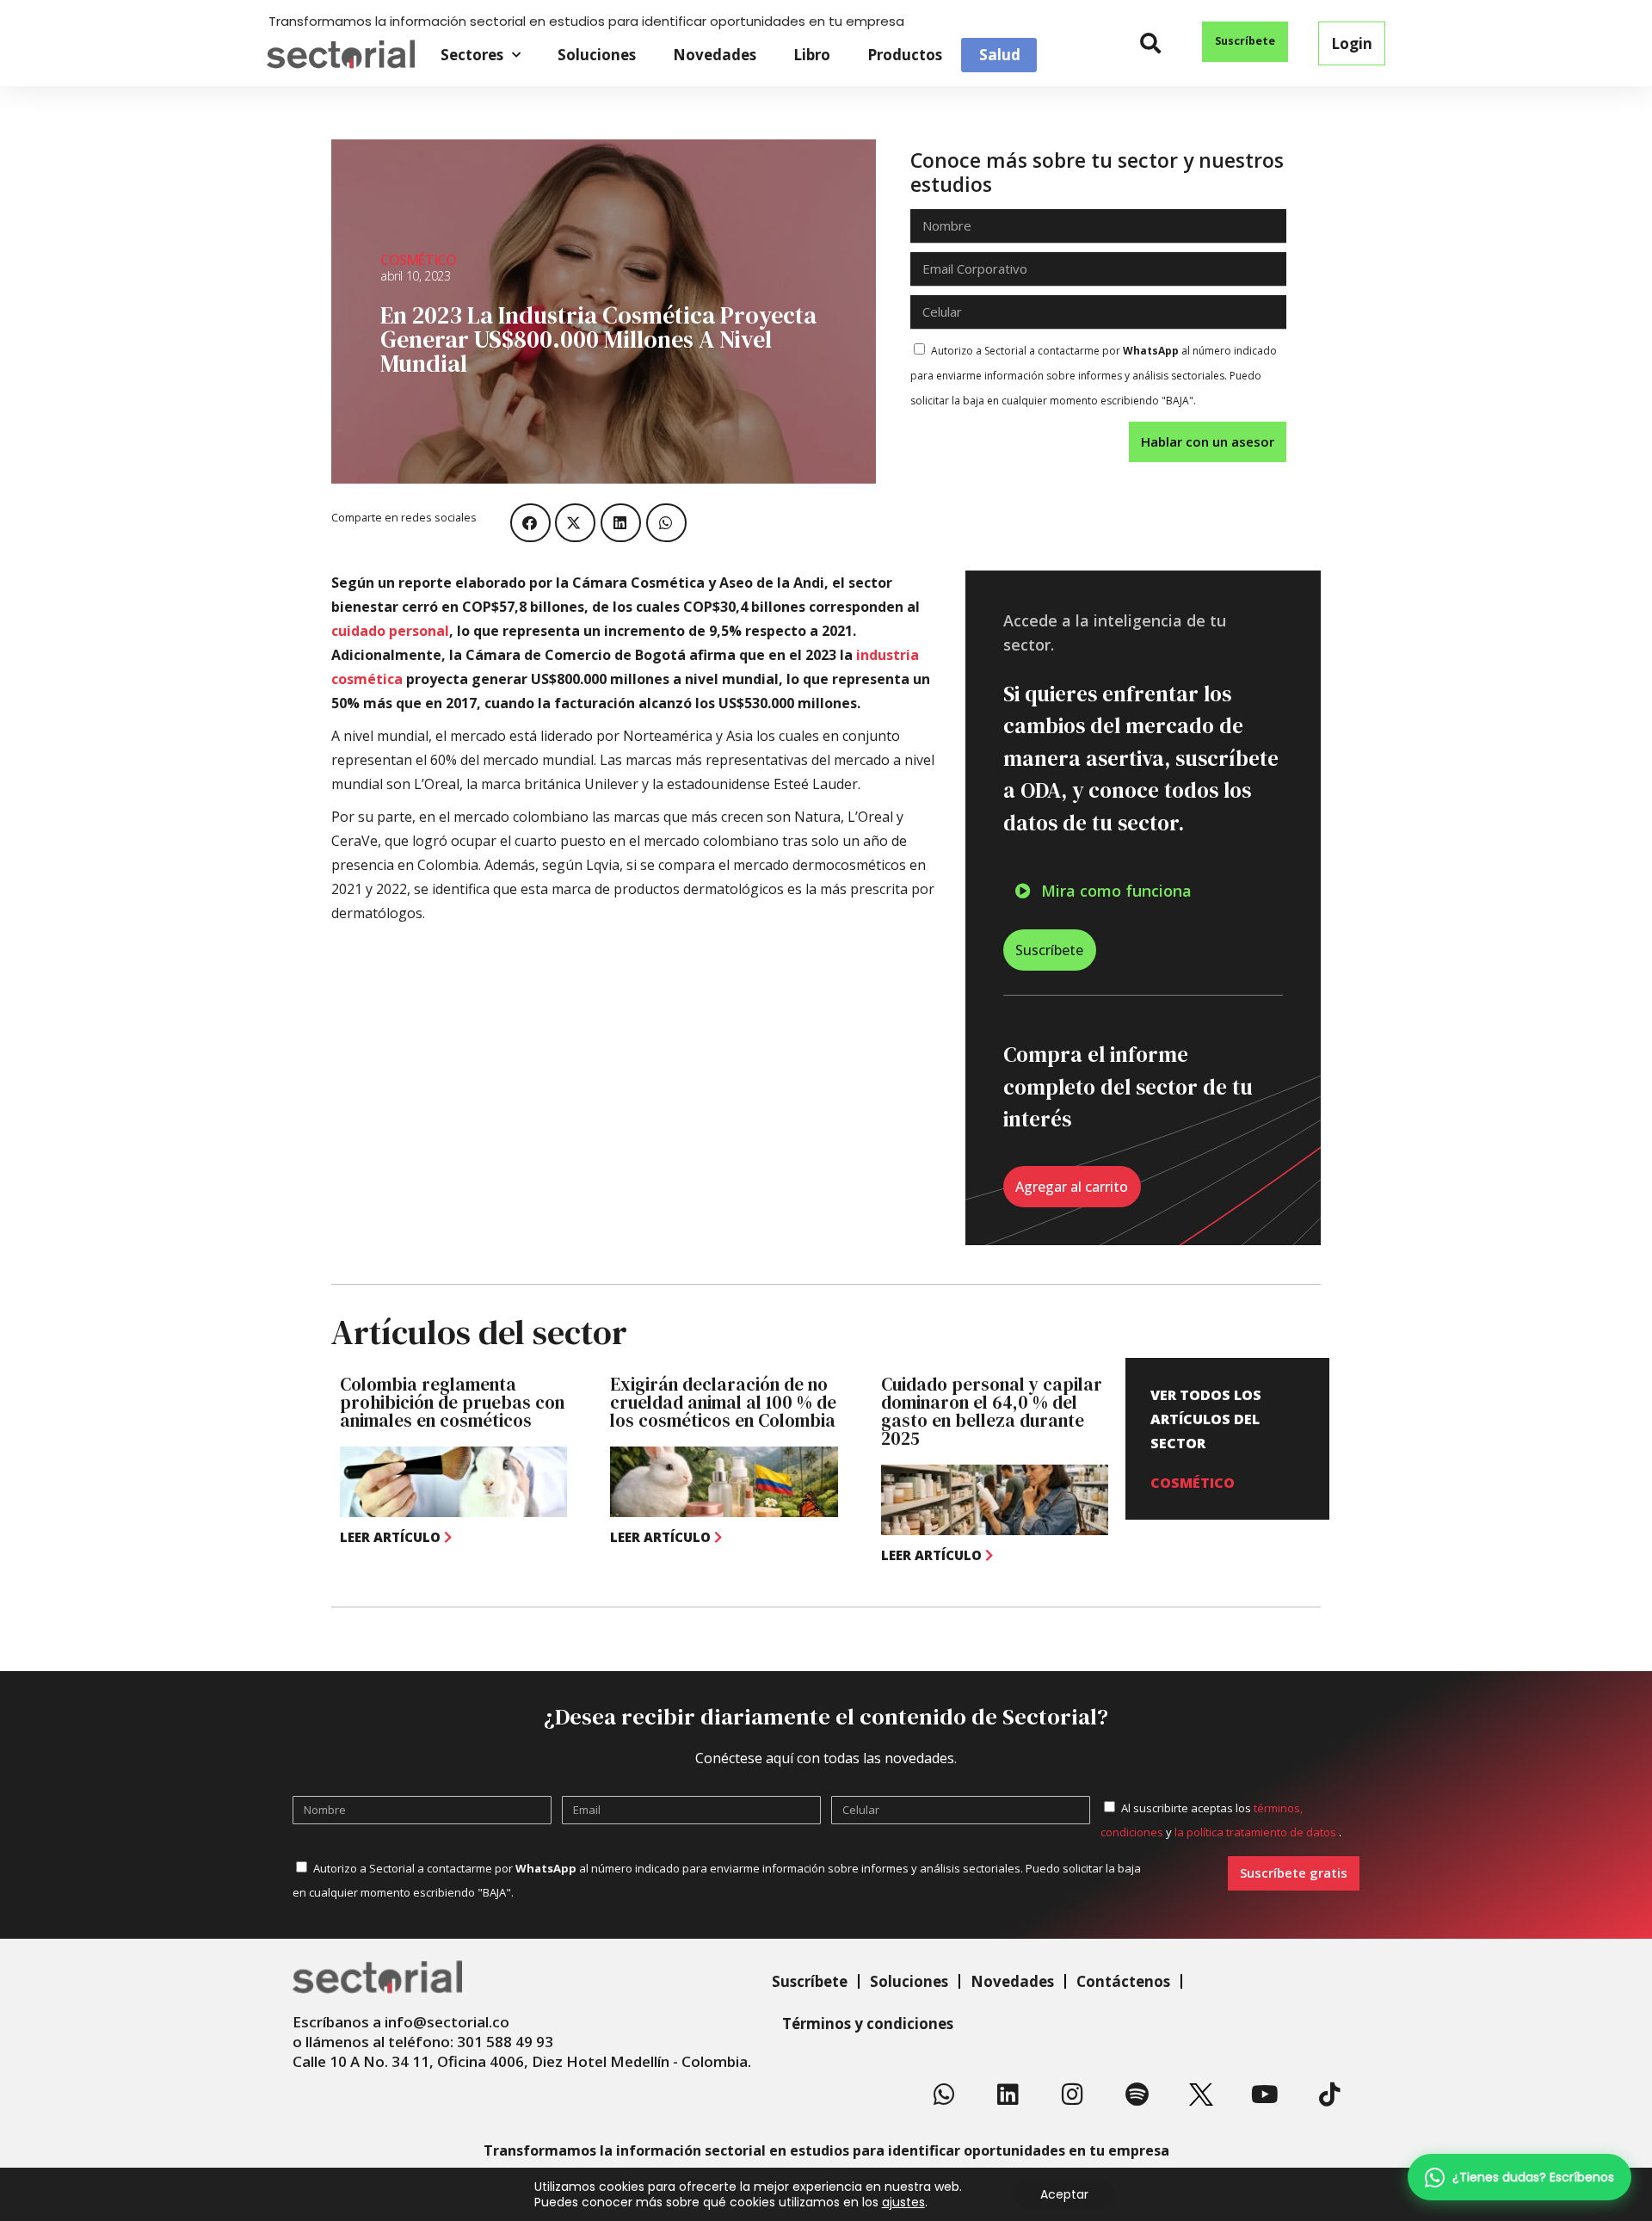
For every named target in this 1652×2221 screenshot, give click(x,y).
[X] (1201, 2095)
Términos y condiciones (868, 2024)
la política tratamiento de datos (1257, 1832)
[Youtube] (1266, 2095)
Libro (812, 55)
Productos (905, 55)
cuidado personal (390, 631)
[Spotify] (1137, 2095)
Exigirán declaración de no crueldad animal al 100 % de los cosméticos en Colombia (723, 1402)
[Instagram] (1073, 2095)
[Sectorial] (341, 55)
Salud (1000, 55)
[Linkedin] (1008, 2095)
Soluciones (597, 55)
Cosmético (418, 260)
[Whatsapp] (944, 2095)
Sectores (472, 55)
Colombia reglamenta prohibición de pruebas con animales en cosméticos (452, 1402)
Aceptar (1064, 2194)
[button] (1151, 43)
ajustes (903, 2202)
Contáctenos (1123, 1981)
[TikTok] (1329, 2095)
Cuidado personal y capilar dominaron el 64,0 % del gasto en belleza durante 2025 (992, 1411)
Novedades (715, 55)
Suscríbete (810, 1981)
